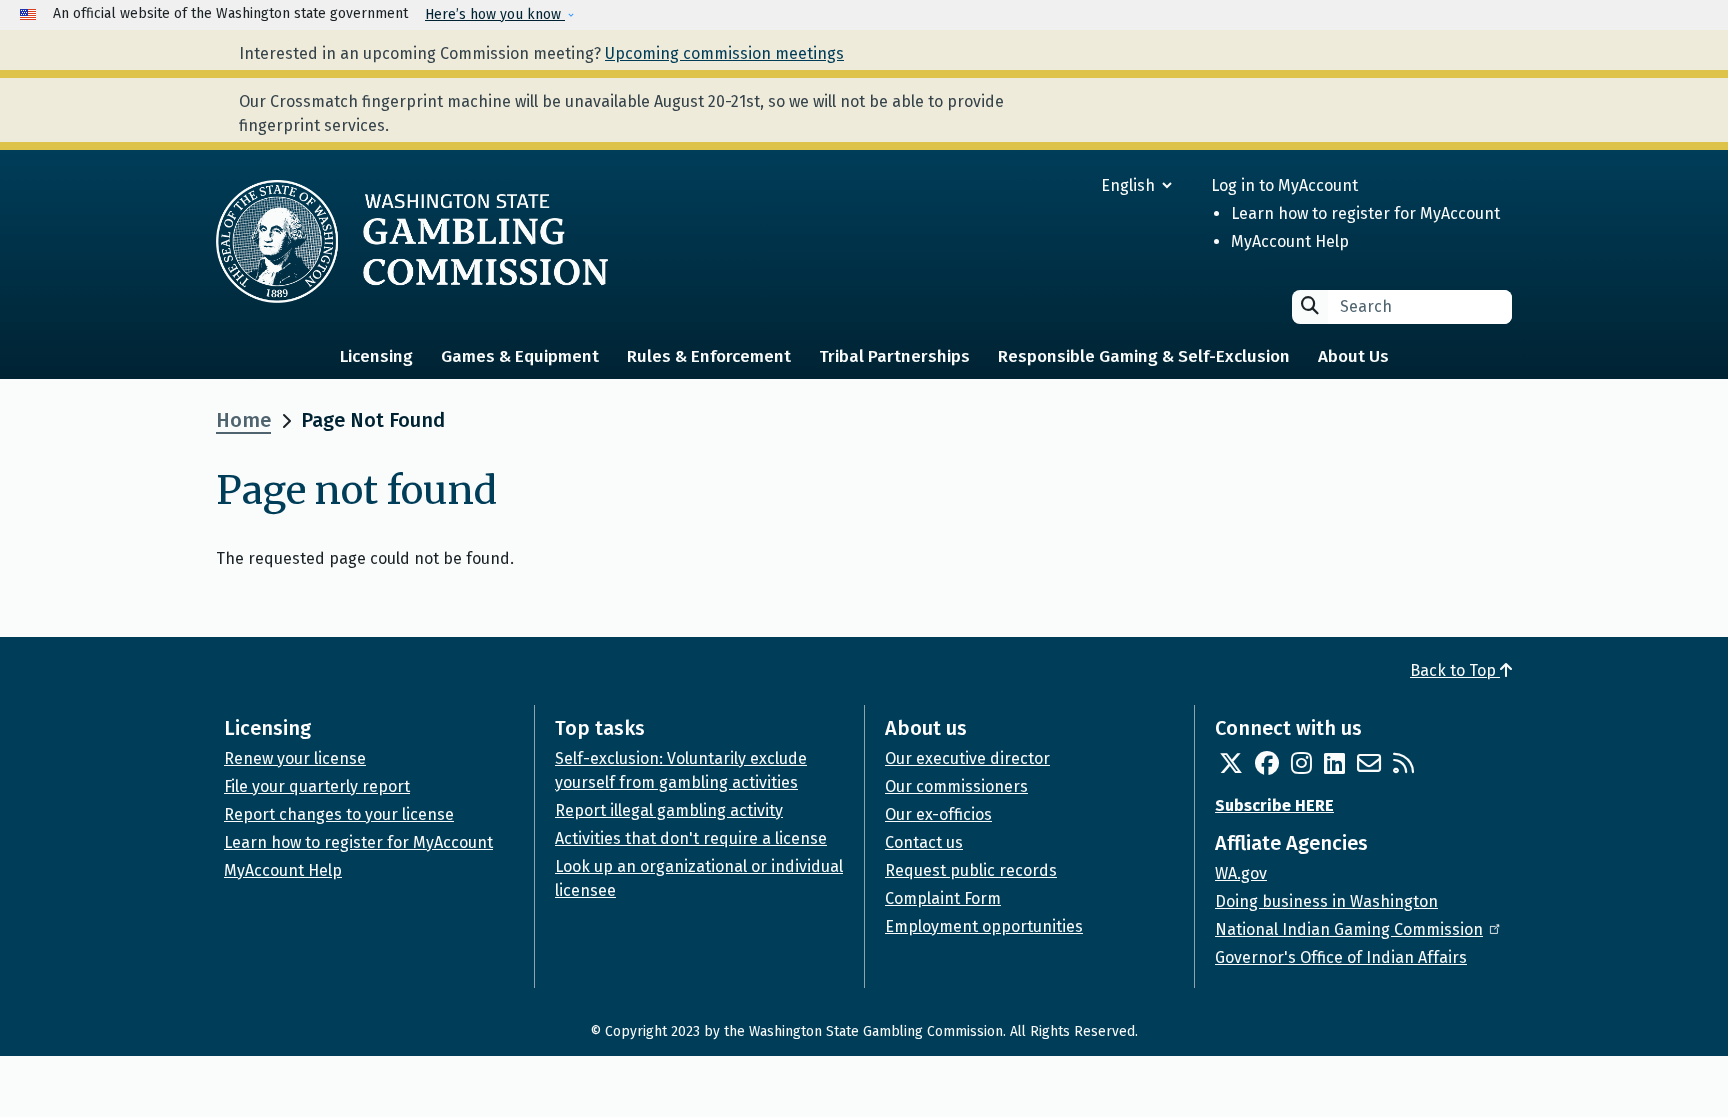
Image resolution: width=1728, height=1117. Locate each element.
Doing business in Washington (1326, 901)
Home (243, 420)
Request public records (971, 870)
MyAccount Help (1290, 241)
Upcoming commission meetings (724, 53)
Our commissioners (956, 786)
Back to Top (1455, 670)
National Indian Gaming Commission (1349, 929)
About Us (1353, 356)
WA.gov (1241, 873)
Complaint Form (943, 898)
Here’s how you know (495, 14)
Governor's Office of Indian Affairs (1341, 957)
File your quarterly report (317, 786)
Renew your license (295, 758)
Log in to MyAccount (1284, 185)
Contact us (924, 842)
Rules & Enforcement (709, 356)
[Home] (412, 241)
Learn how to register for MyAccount (1365, 213)
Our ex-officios (938, 814)
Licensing (376, 356)
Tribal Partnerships (894, 356)
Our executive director (967, 758)
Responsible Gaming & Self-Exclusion (1144, 356)
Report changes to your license (339, 814)
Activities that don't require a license (691, 838)
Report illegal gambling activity (669, 810)
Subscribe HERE (1274, 805)
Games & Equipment (520, 356)
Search (1310, 305)
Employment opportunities (984, 926)
